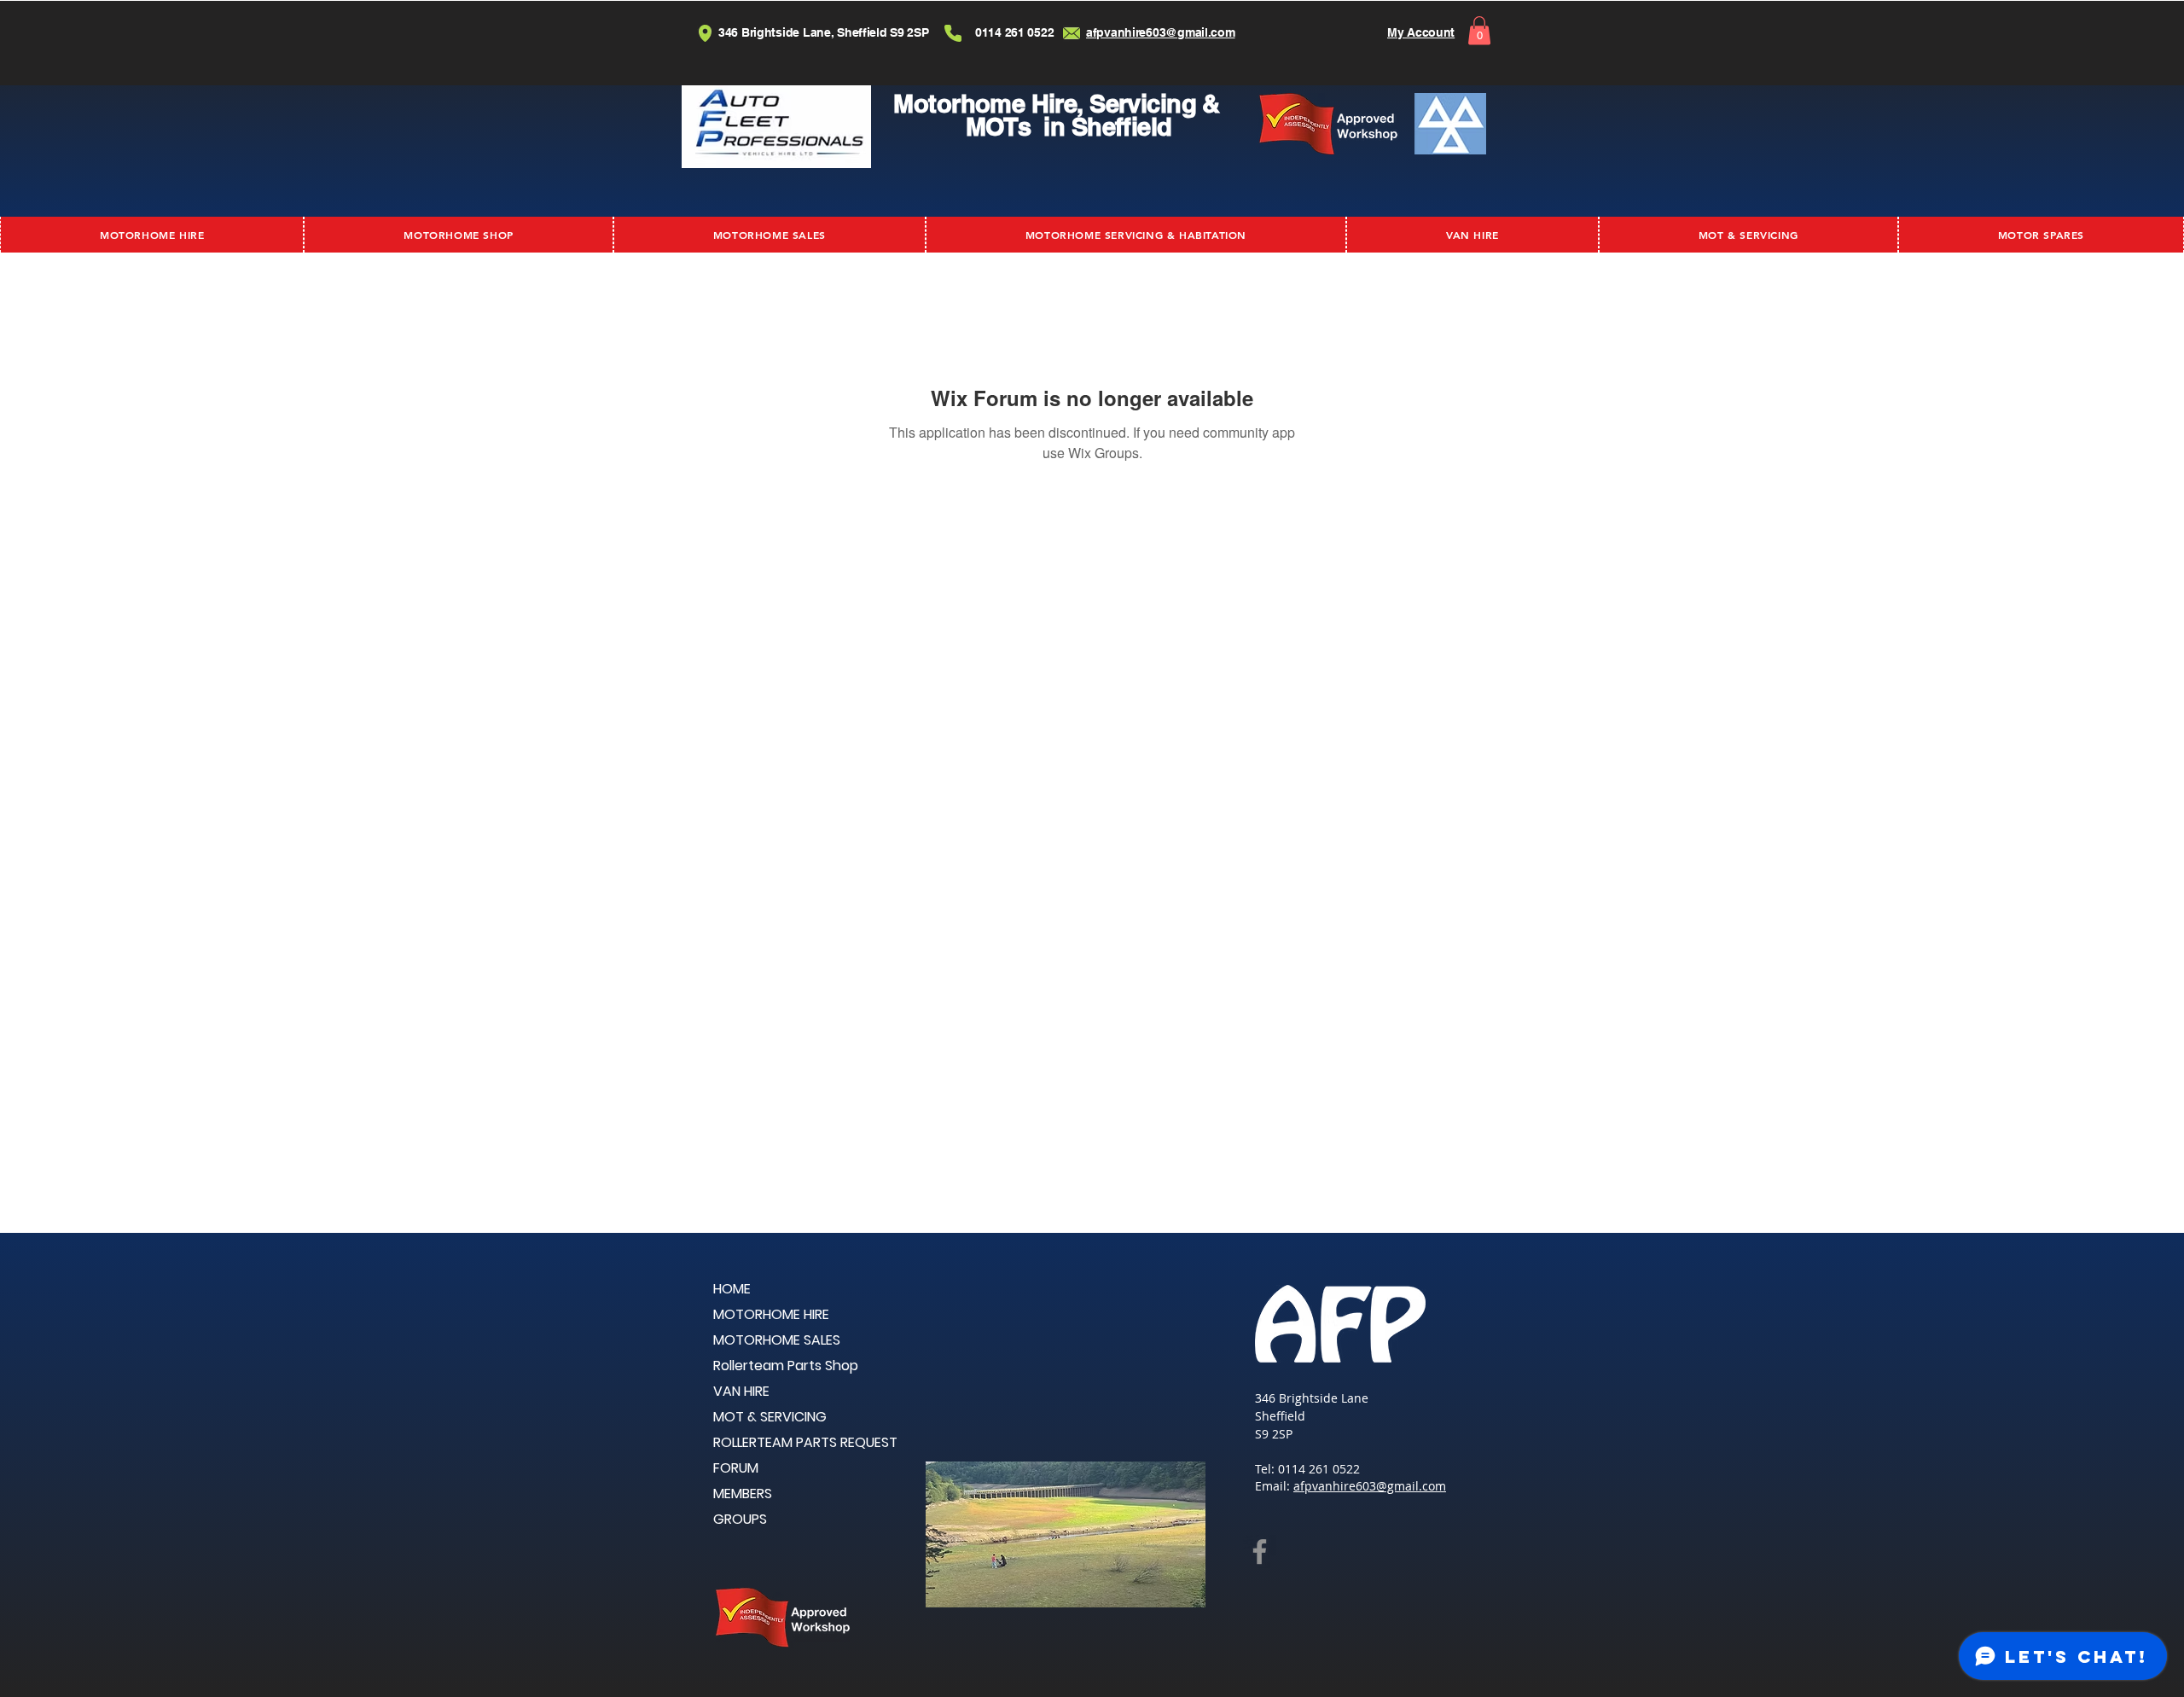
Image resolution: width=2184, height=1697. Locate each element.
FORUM (736, 1468)
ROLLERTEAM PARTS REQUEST (805, 1442)
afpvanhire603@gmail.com (1370, 1486)
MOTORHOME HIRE (771, 1314)
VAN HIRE (741, 1391)
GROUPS (740, 1519)
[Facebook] (1260, 1552)
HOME (732, 1289)
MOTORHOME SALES (777, 1340)
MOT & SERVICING (770, 1417)
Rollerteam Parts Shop (786, 1366)
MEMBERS (743, 1494)
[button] (1479, 30)
